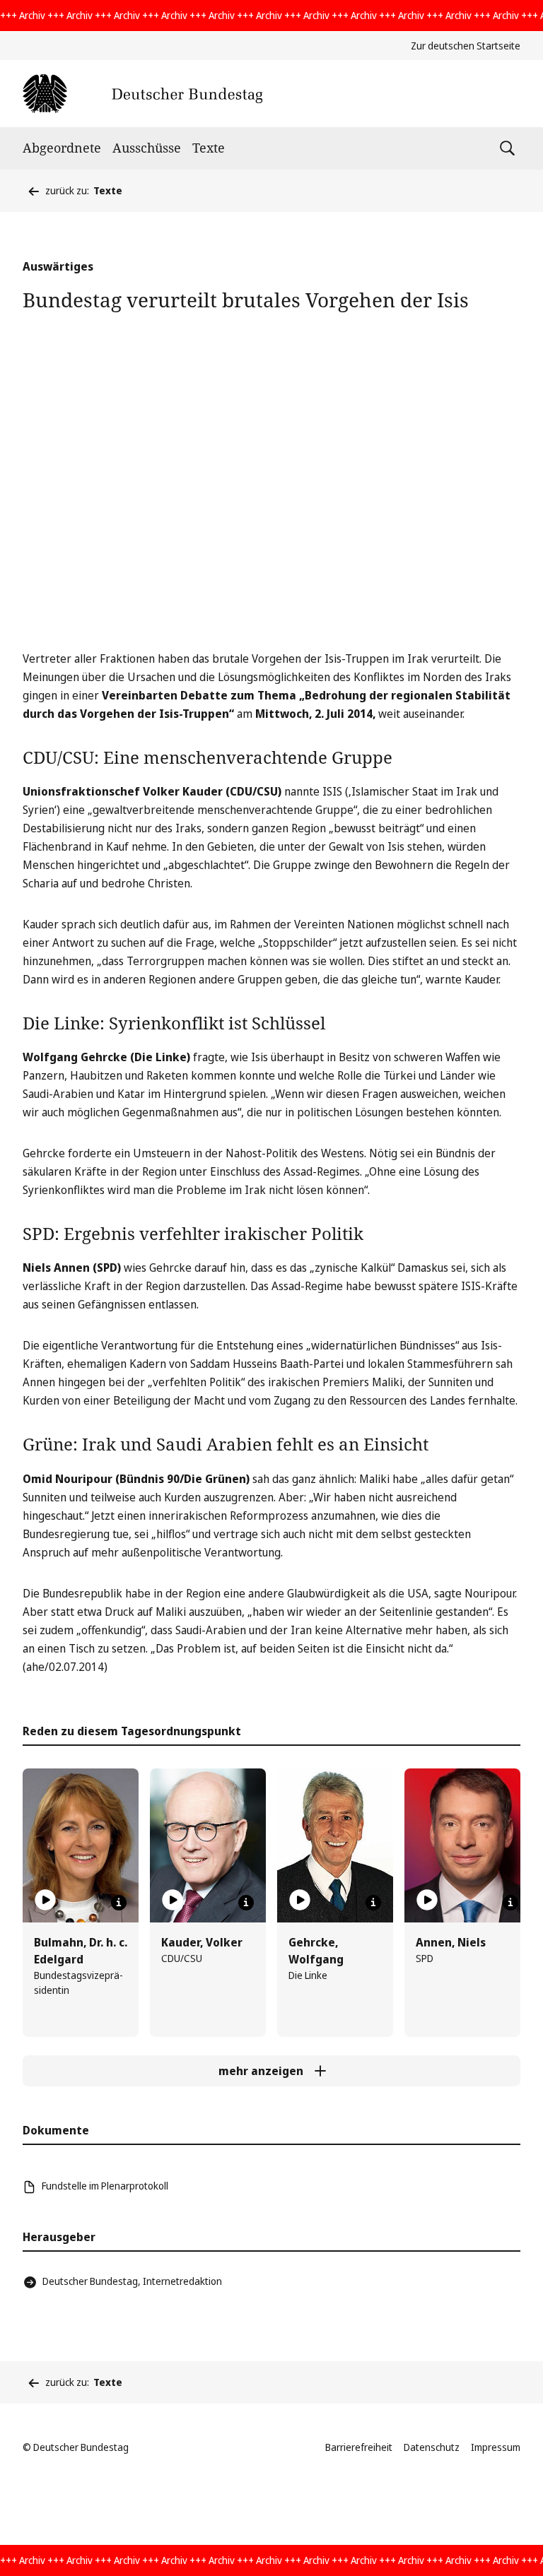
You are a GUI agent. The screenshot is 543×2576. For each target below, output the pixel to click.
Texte (209, 148)
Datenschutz (432, 2447)
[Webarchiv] (142, 94)
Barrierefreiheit (359, 2447)
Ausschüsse (147, 148)
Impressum (496, 2447)
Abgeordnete (62, 148)
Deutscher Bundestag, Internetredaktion (132, 2281)
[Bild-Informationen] (119, 1903)
